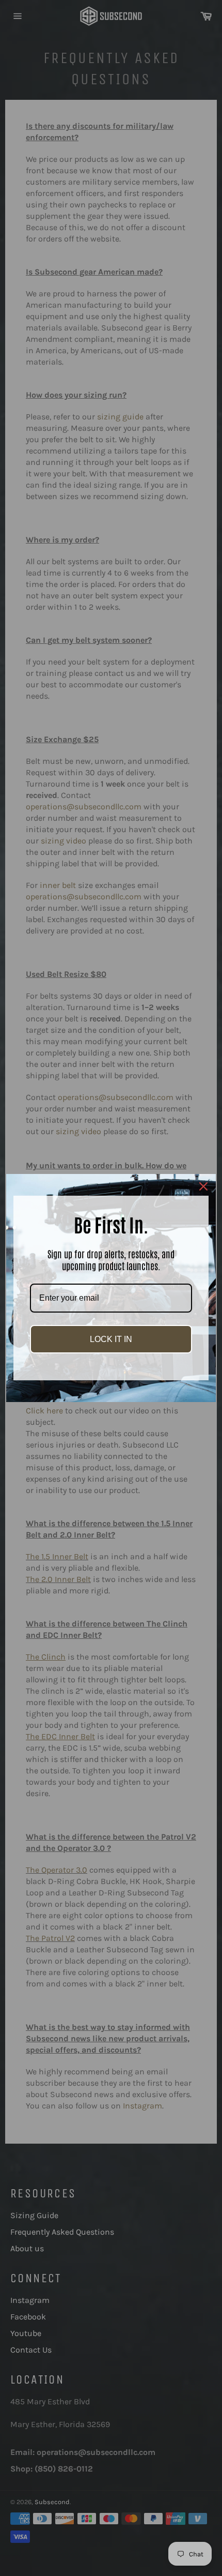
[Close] (203, 1186)
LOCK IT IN (111, 1339)
